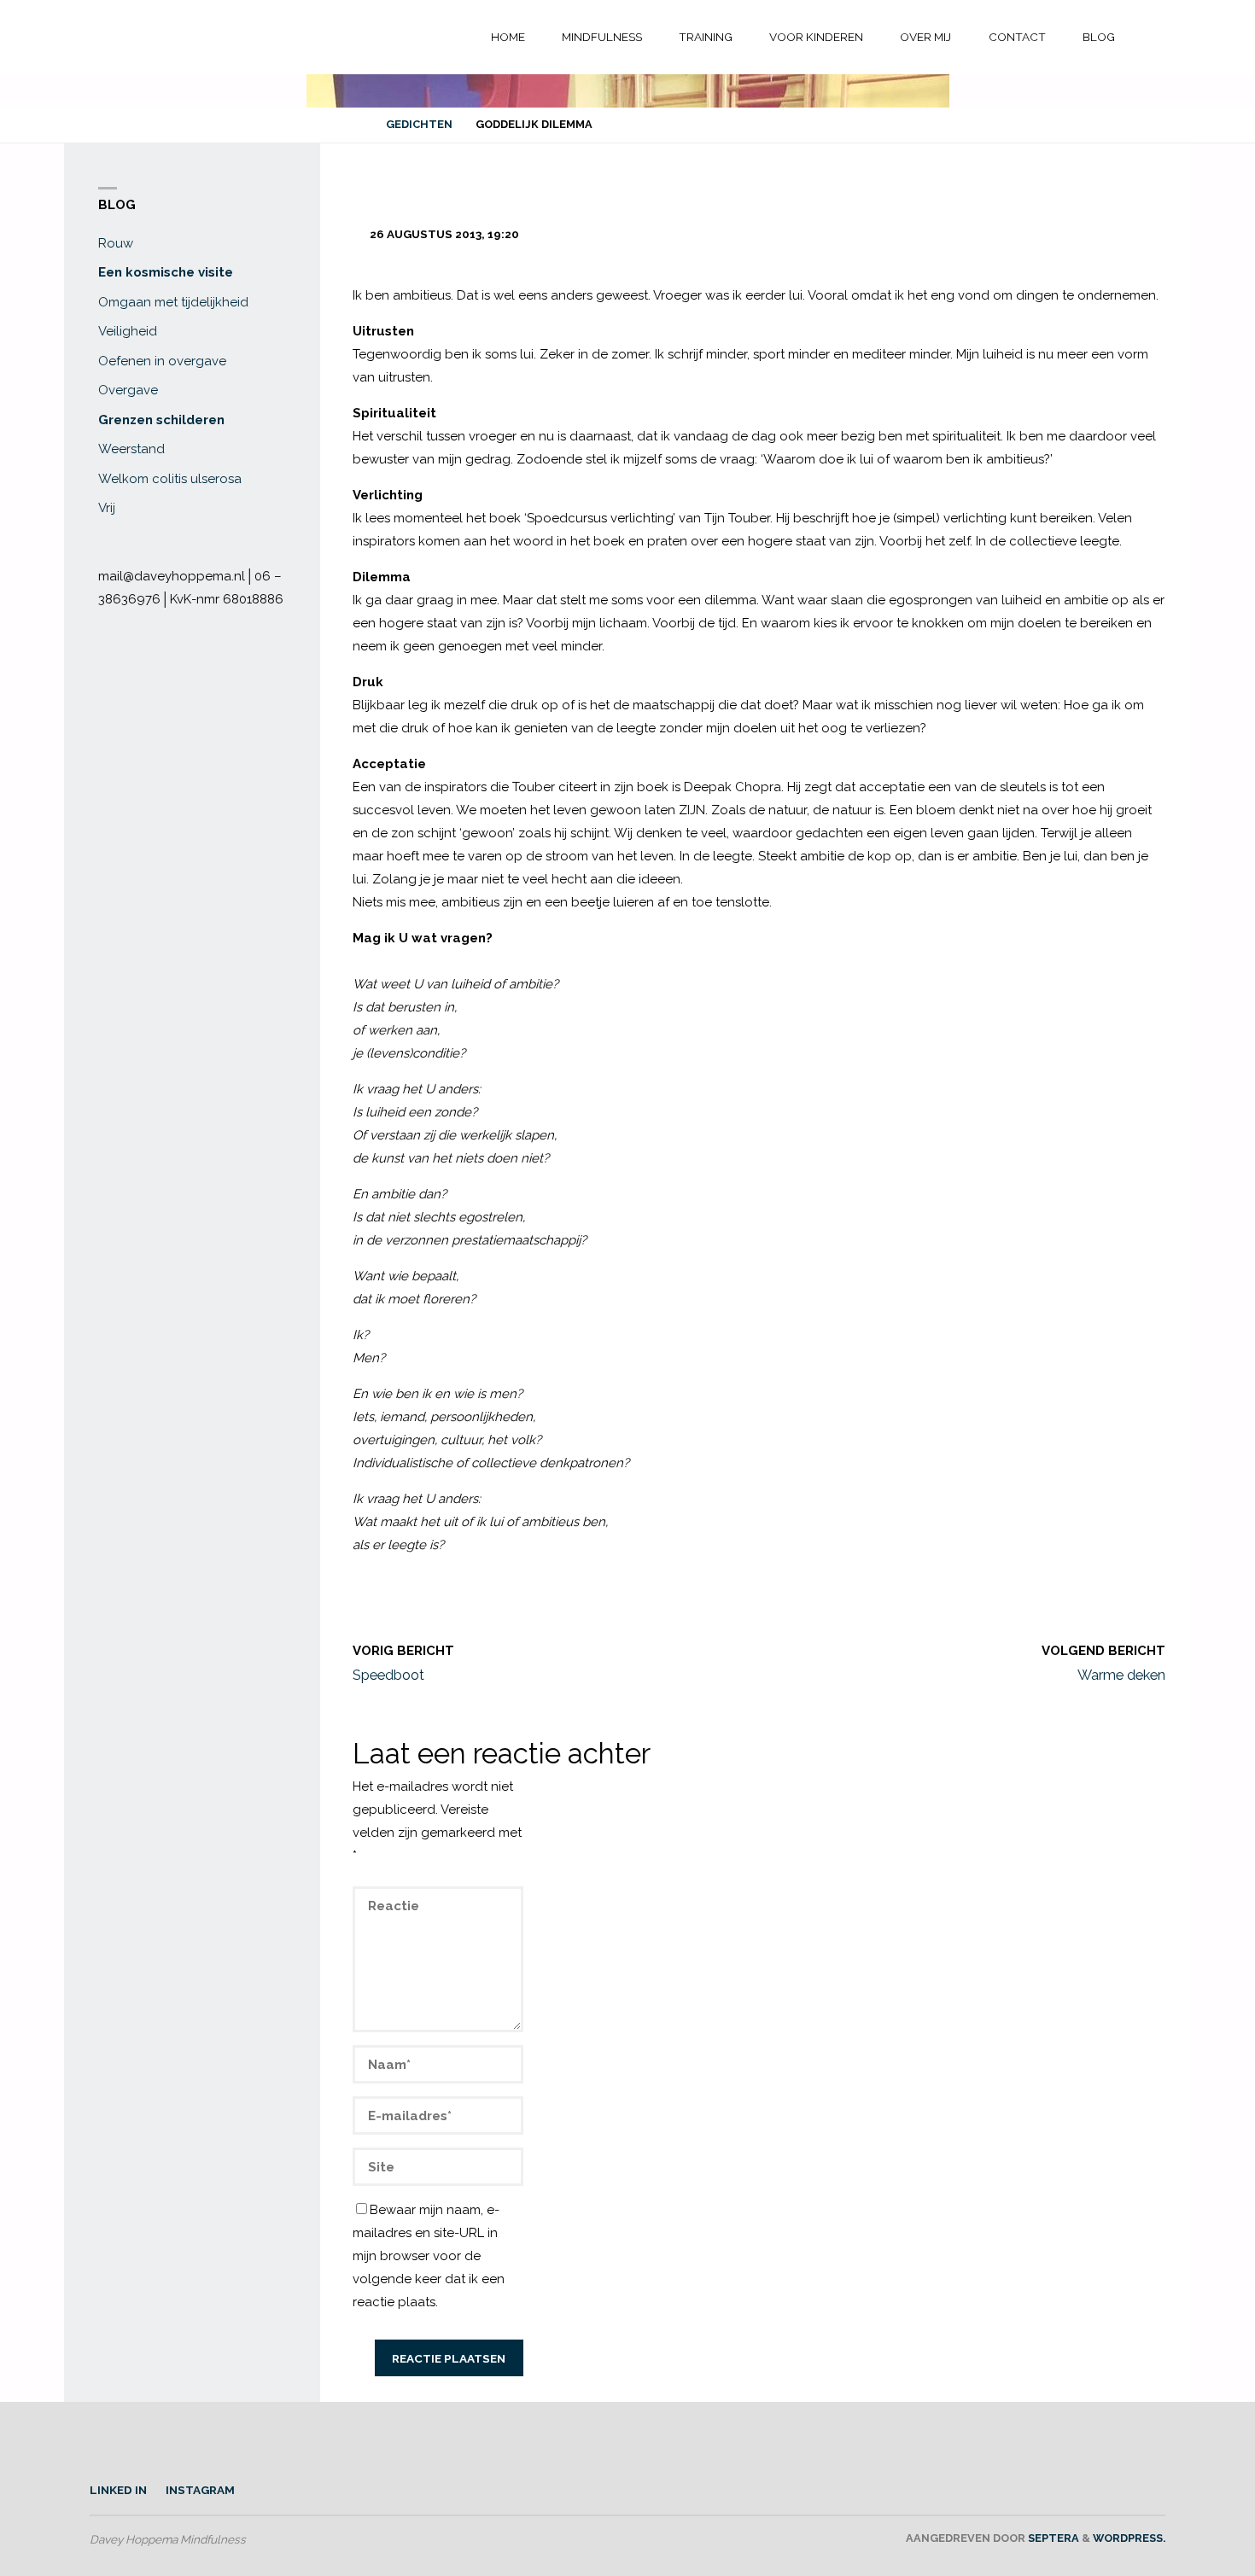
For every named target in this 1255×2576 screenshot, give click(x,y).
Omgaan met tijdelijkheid (173, 302)
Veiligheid (128, 331)
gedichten (419, 124)
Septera (1052, 2538)
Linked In (118, 2490)
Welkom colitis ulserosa (170, 479)
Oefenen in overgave (162, 361)
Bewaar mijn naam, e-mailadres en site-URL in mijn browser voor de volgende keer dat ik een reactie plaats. (429, 2256)
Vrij (107, 508)
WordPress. (1129, 2538)
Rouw (116, 243)
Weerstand (131, 449)
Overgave (128, 390)
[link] (1149, 38)
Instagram (200, 2490)
